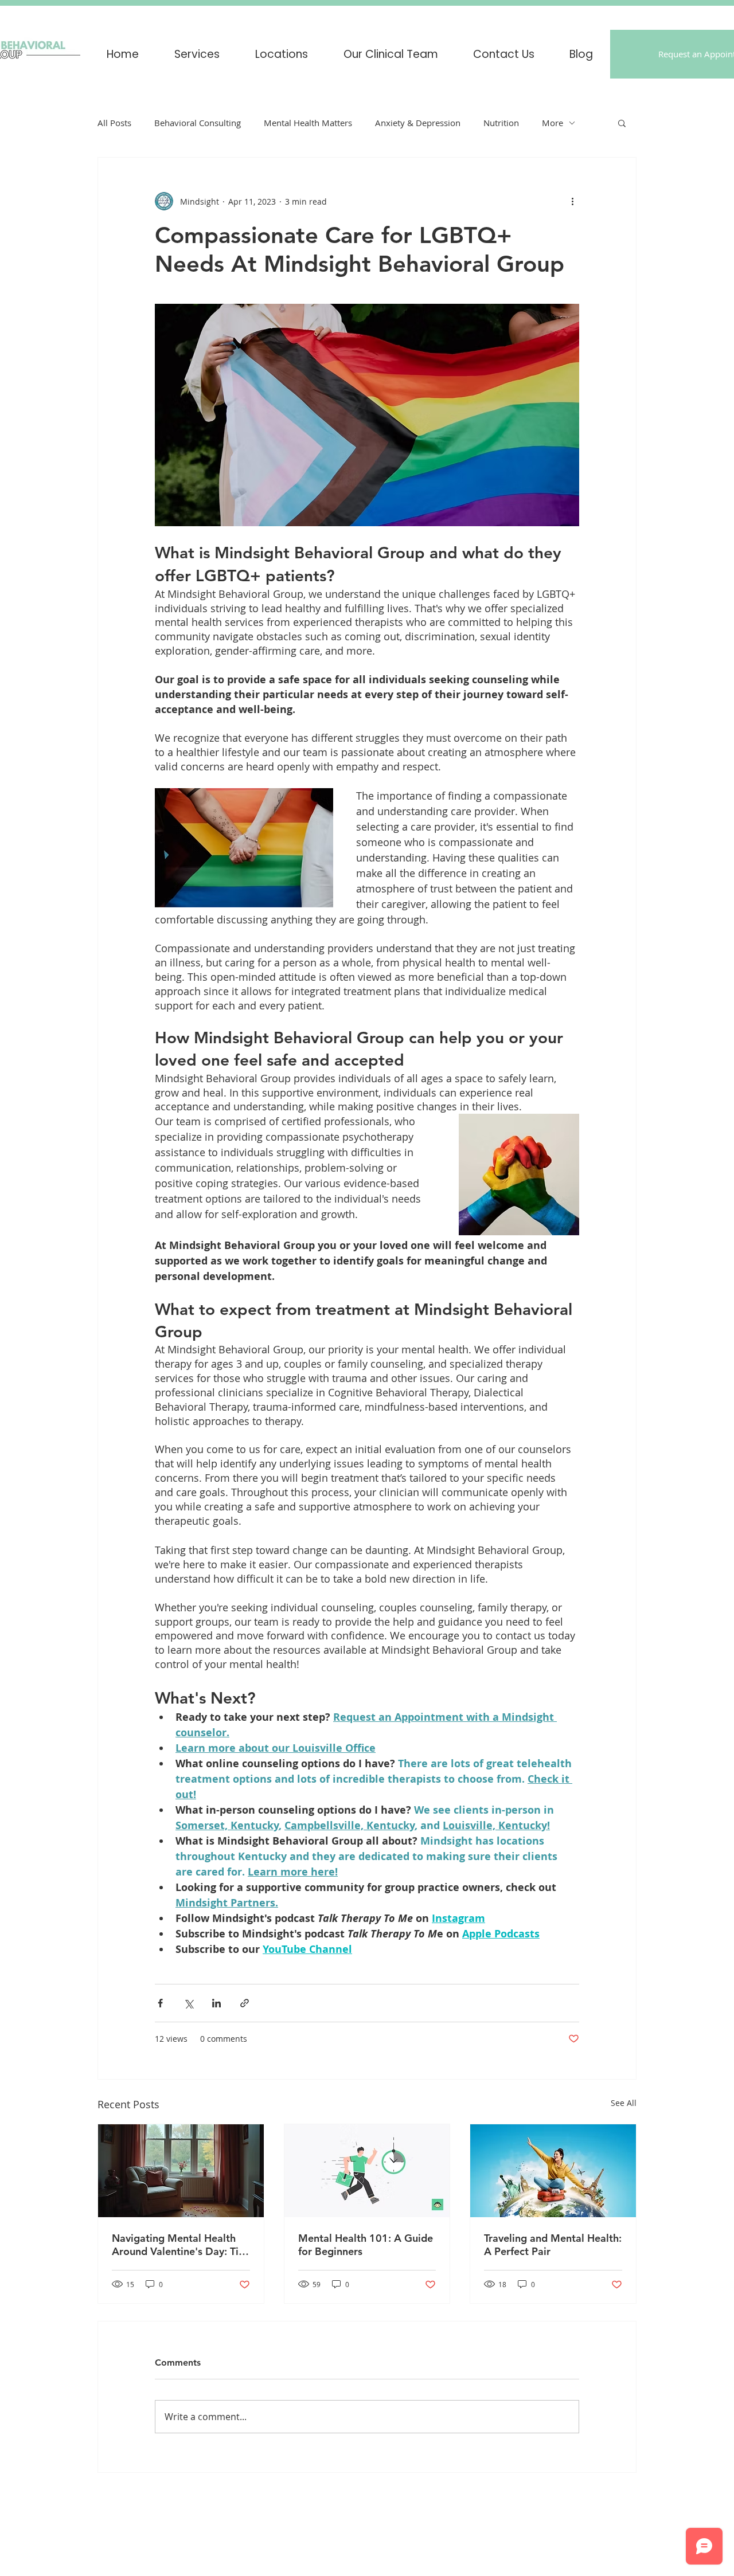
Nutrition (501, 123)
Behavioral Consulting (198, 123)
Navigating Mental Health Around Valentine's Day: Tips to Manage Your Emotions (181, 2245)
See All (624, 2103)
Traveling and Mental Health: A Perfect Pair (553, 2245)
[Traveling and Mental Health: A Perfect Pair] (553, 2171)
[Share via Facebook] (160, 2003)
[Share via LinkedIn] (216, 2003)
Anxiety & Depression (418, 123)
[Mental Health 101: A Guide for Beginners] (367, 2171)
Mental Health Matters (308, 123)
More (553, 123)
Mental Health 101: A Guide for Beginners (366, 2245)
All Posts (114, 123)
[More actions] (572, 201)
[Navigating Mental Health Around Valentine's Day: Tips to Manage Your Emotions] (181, 2171)
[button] (282, 54)
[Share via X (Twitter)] (188, 2003)
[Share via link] (245, 2003)
